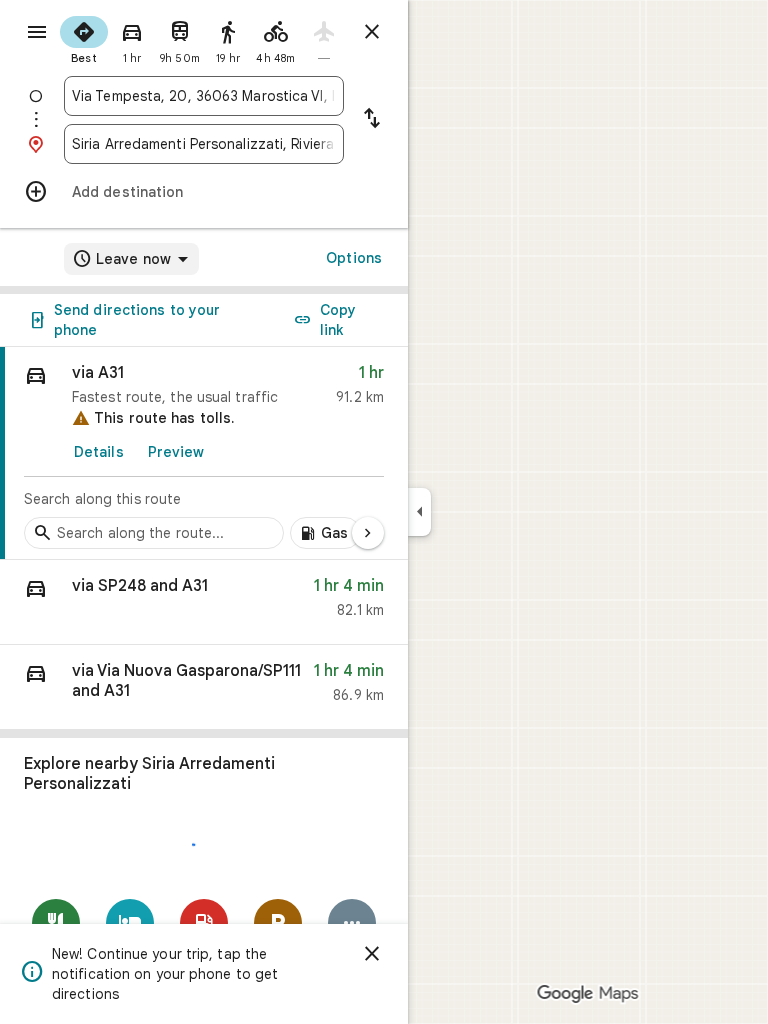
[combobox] (204, 96)
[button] (204, 602)
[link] (204, 453)
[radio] (84, 38)
